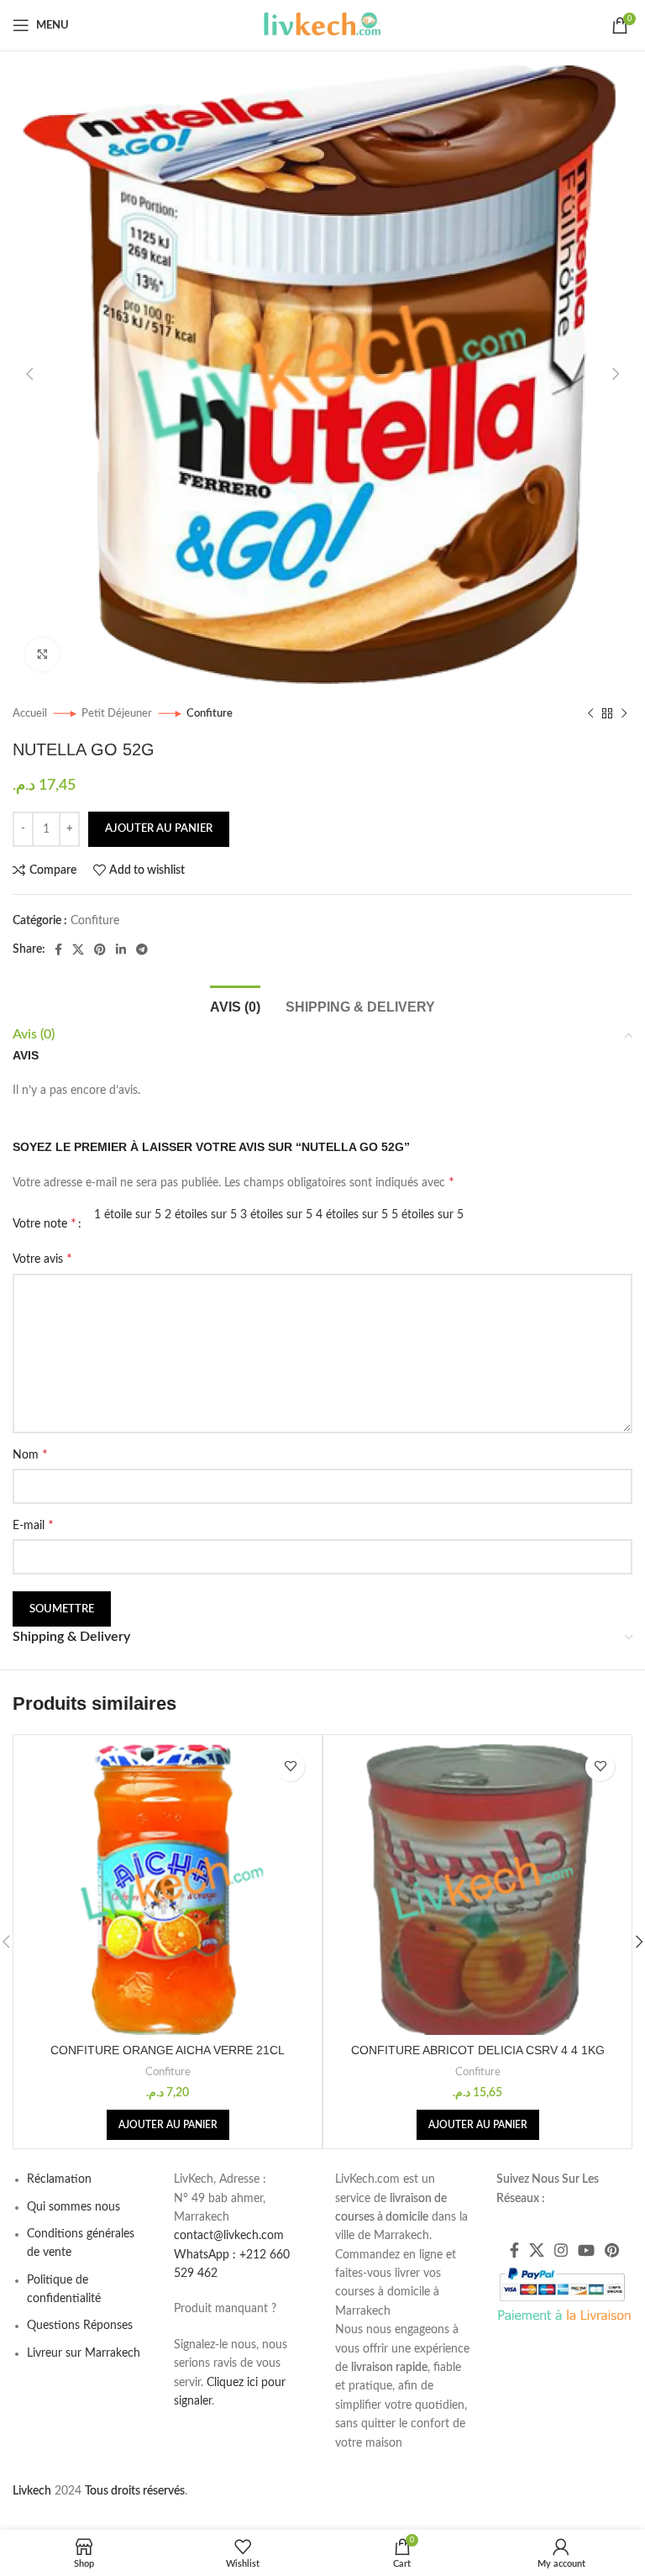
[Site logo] (322, 25)
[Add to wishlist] (290, 1766)
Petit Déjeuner (118, 713)
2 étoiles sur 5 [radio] (201, 1215)
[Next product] (624, 714)
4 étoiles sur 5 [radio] (352, 1215)
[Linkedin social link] (121, 949)
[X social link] (78, 949)
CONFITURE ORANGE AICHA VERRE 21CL (168, 2050)
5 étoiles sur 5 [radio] (427, 1215)
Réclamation (59, 2179)
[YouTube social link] (586, 2250)
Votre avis (42, 1259)
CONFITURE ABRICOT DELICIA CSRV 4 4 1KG (478, 2050)
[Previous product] (590, 714)
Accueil (31, 713)
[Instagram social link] (561, 2250)
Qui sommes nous (73, 2207)
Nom (30, 1454)
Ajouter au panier (159, 829)
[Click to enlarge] (42, 655)
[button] (168, 2125)
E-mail (33, 1525)
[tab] (235, 1005)
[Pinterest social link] (100, 949)
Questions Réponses (80, 2326)
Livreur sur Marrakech (84, 2353)
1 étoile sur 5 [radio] (128, 1215)
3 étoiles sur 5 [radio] (276, 1215)
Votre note (45, 1223)
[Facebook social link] (58, 949)
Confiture (210, 713)
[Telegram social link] (142, 949)
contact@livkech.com (229, 2236)
